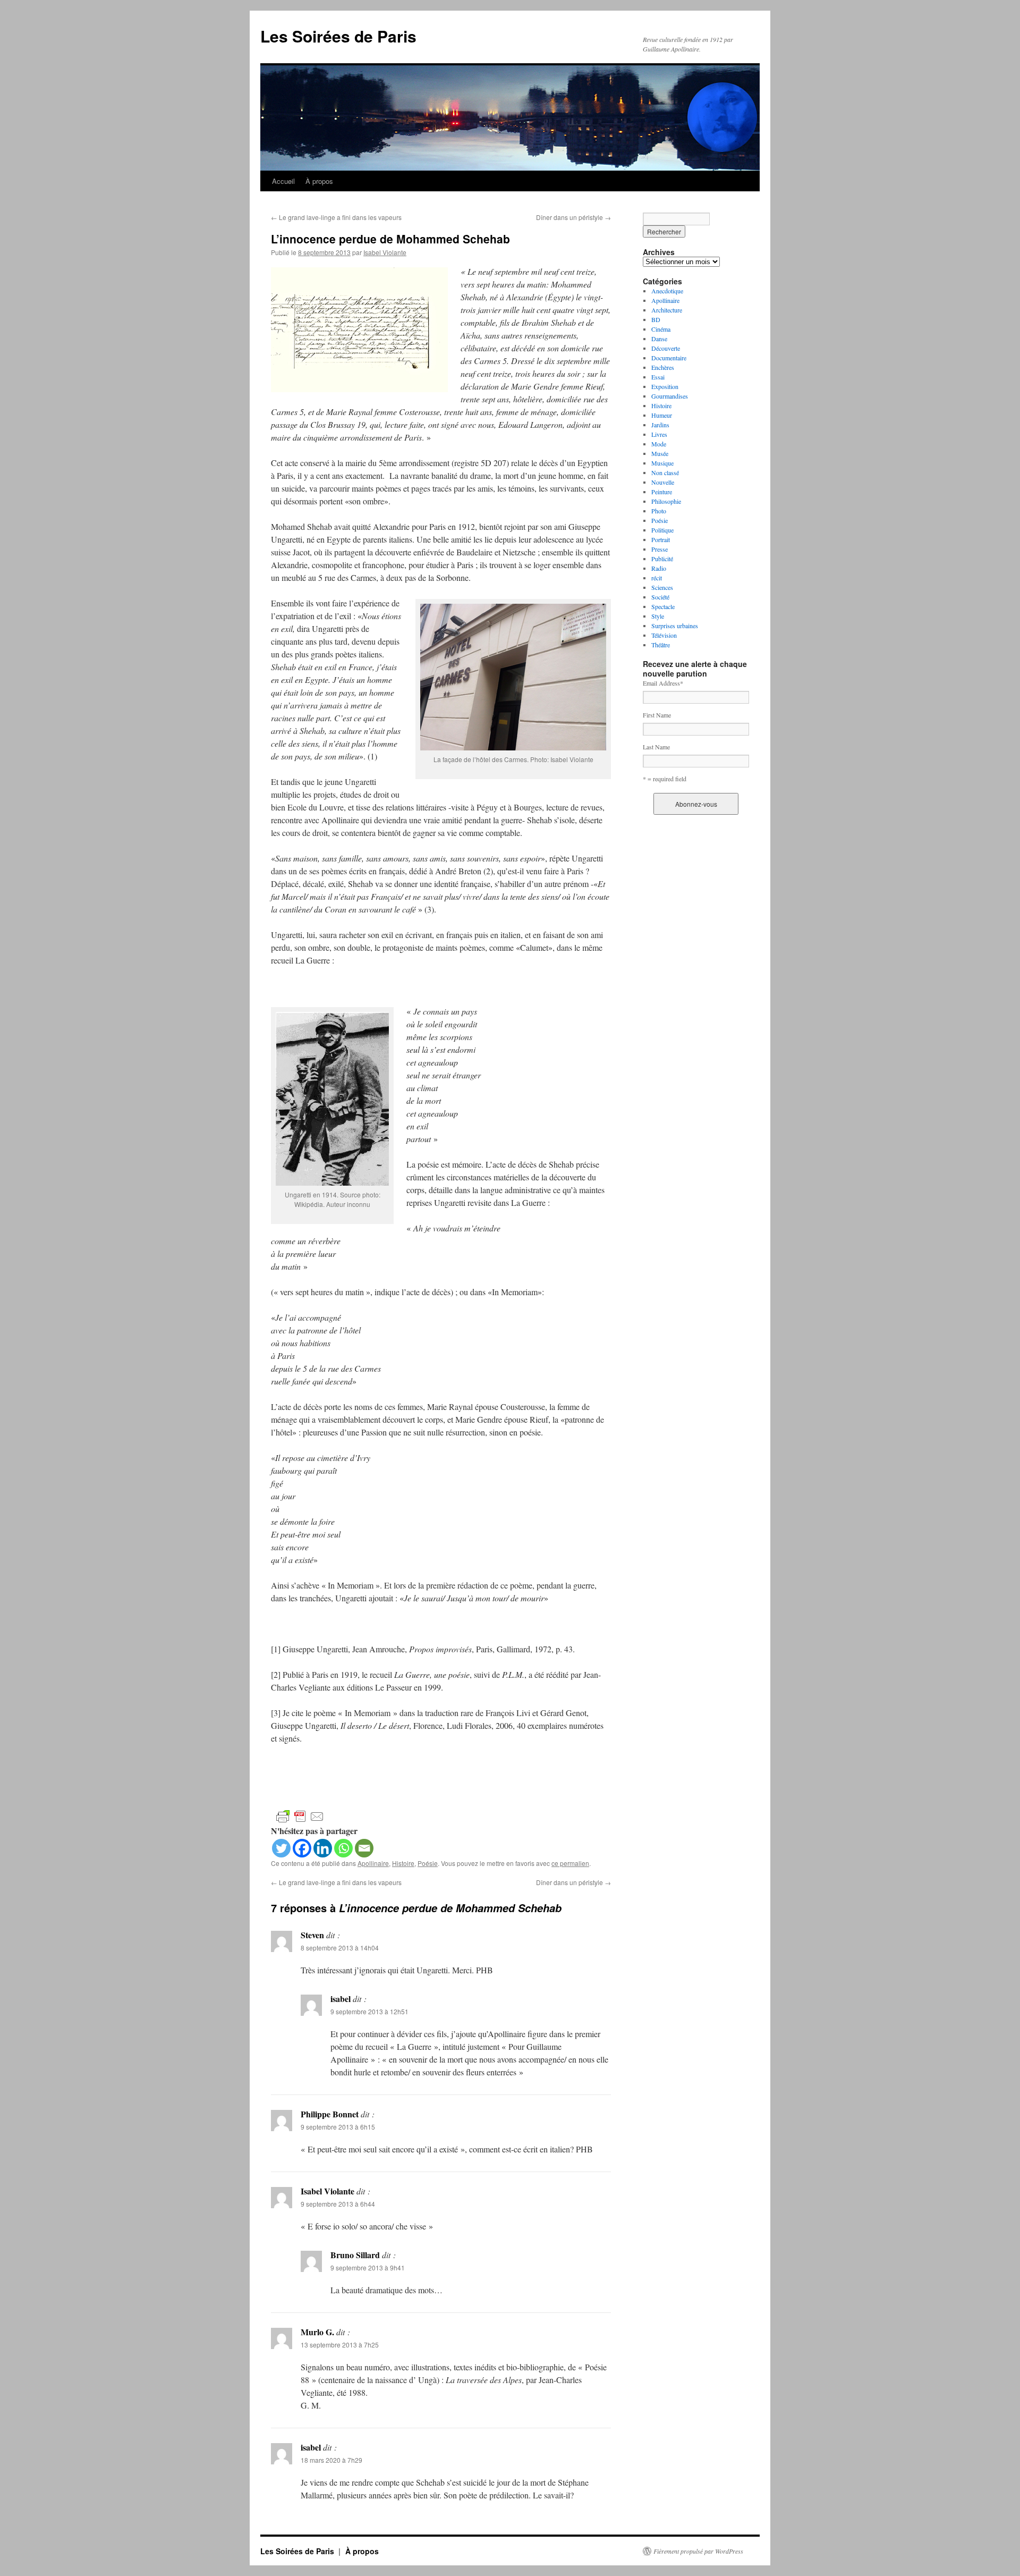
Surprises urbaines (675, 626)
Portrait (661, 539)
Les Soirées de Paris (338, 36)
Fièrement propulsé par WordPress (698, 2551)
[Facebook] (302, 1848)
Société (660, 597)
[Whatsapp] (343, 1848)
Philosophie (666, 501)
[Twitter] (281, 1848)
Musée (660, 453)
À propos (319, 181)
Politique (662, 530)
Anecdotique (667, 291)
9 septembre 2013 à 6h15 (338, 2127)
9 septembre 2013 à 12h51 (369, 2011)
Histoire (403, 1863)
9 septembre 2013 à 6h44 (338, 2204)
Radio (659, 568)
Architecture (667, 310)
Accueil (283, 181)
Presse (660, 549)
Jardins (660, 425)
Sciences (662, 587)
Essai (658, 377)
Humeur (662, 415)
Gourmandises (670, 396)
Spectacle (663, 606)
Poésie (428, 1863)
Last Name (656, 747)
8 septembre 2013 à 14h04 (340, 1948)
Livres (659, 434)
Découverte (666, 348)
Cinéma (661, 329)
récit (657, 578)
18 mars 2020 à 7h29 (331, 2460)
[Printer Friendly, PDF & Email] (300, 1816)
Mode (659, 444)
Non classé (665, 472)
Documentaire (669, 358)
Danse (659, 339)
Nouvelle (663, 482)
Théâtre (661, 645)
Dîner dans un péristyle (573, 217)
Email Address (663, 683)
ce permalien (570, 1863)
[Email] (364, 1848)
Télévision (664, 635)
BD (656, 319)
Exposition (665, 386)
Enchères (663, 367)
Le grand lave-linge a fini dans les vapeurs (336, 217)
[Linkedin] (323, 1848)
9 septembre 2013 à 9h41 (368, 2267)
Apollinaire (373, 1863)
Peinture (662, 492)
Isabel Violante (385, 252)
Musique (662, 463)
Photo (659, 511)
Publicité (662, 559)
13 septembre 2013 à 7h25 (340, 2345)
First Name (657, 715)
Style (658, 616)
